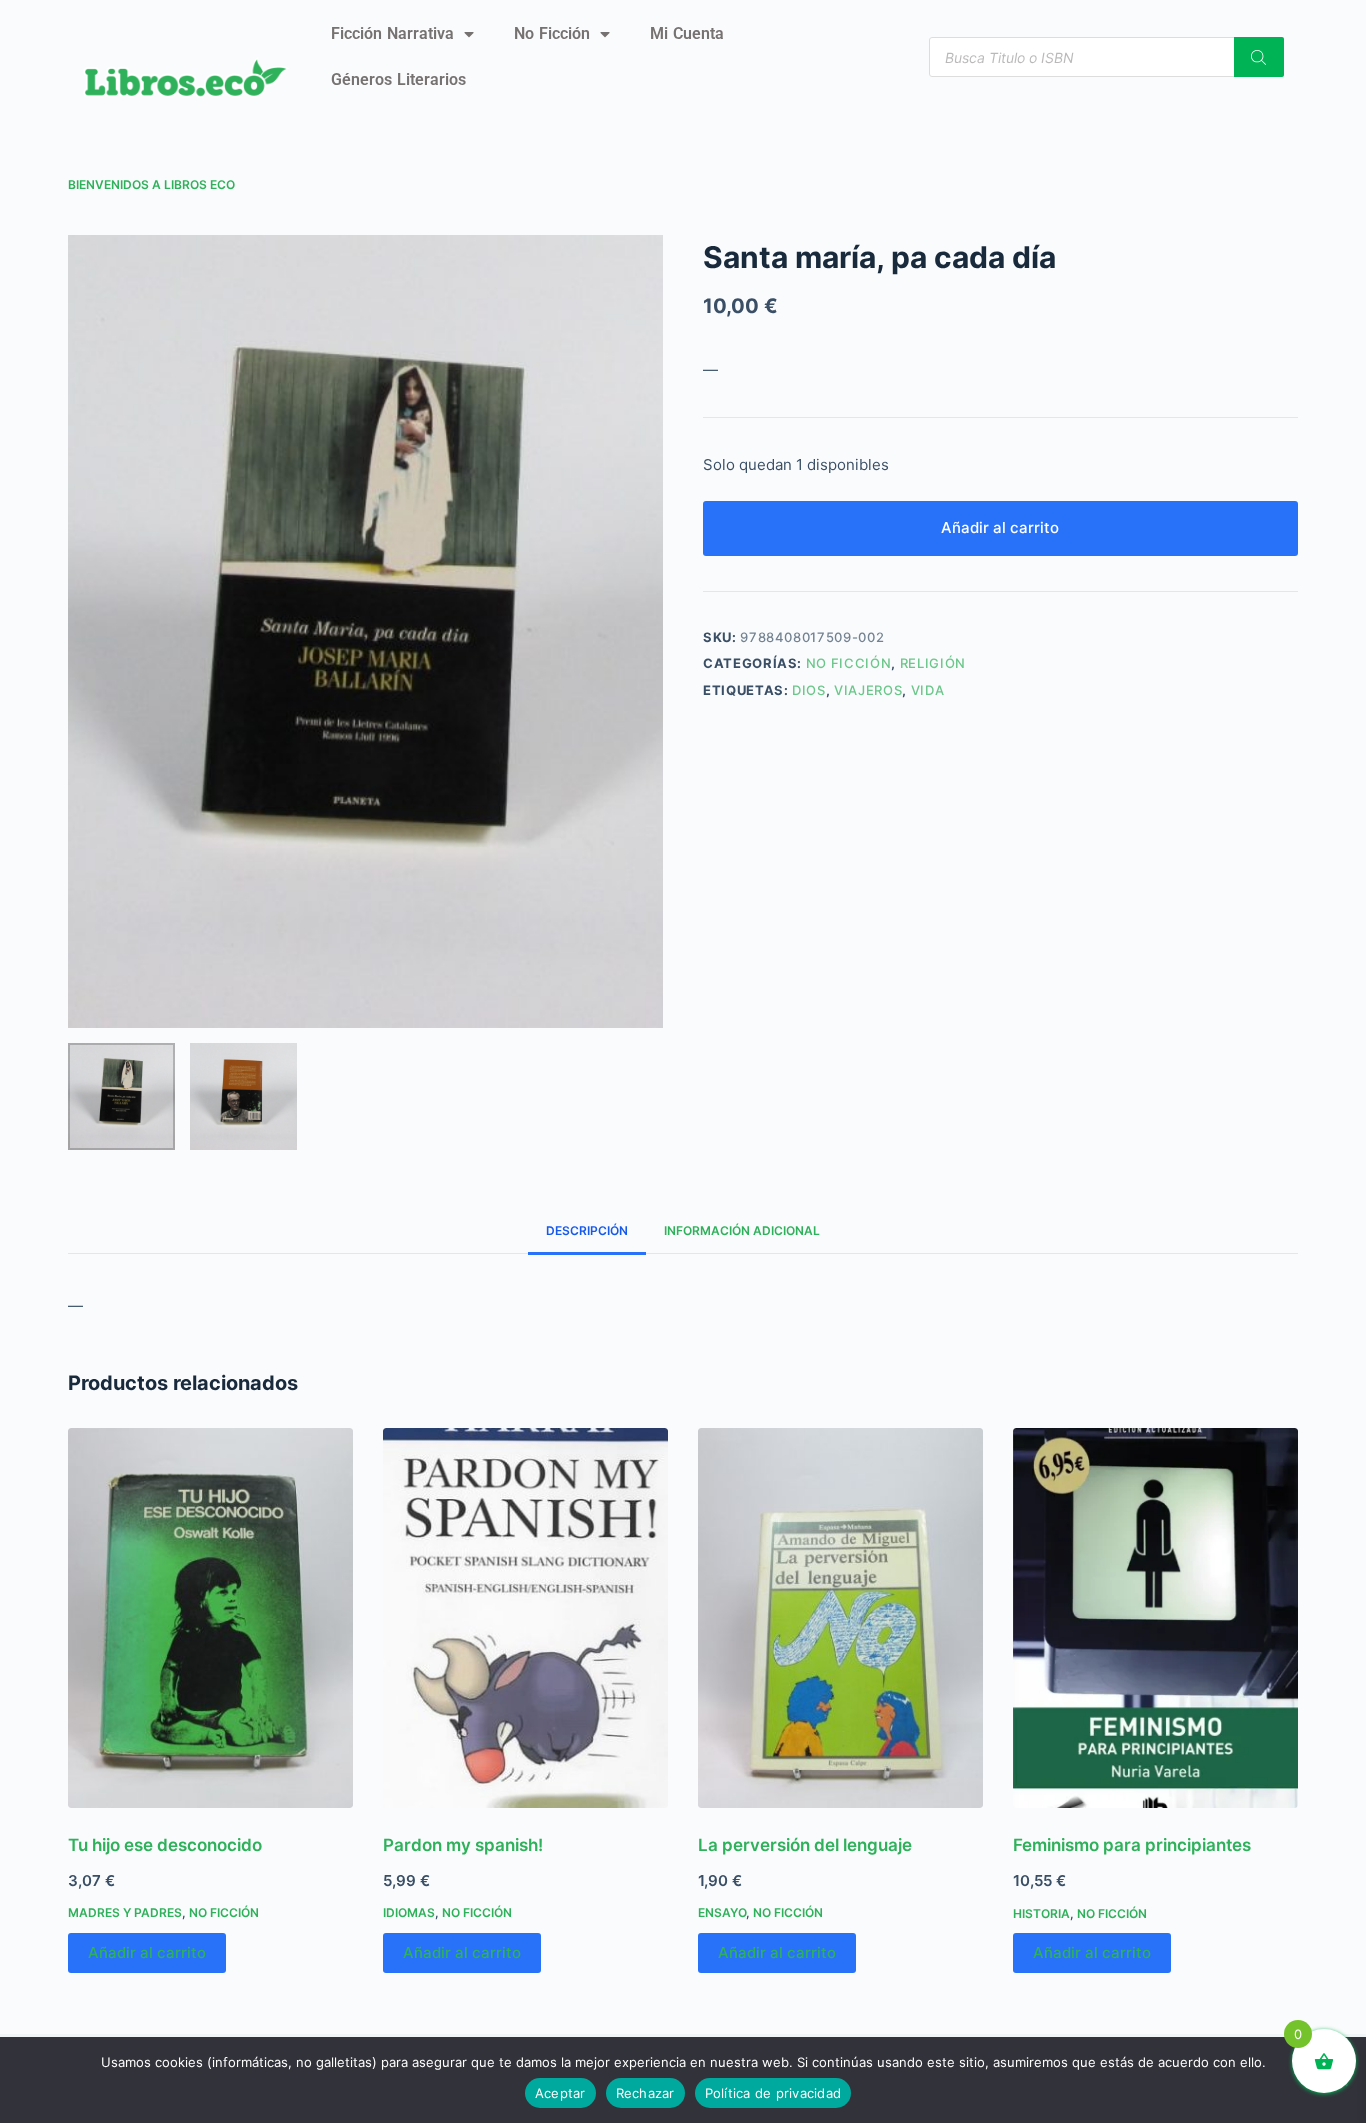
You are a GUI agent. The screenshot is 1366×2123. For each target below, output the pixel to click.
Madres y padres (125, 1912)
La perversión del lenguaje (805, 1845)
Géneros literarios (398, 79)
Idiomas (409, 1912)
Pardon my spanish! (463, 1845)
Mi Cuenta (687, 33)
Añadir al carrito (1000, 527)
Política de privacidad (773, 2093)
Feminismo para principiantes (1132, 1845)
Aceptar (560, 2093)
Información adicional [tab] (742, 1230)
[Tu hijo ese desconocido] (210, 1618)
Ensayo (722, 1912)
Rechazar (645, 2093)
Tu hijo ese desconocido (165, 1845)
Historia (1041, 1913)
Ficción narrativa (392, 33)
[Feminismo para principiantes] (1155, 1618)
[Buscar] (1259, 57)
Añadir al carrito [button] (147, 1952)
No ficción (552, 33)
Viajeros (868, 690)
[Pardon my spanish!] (525, 1618)
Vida (928, 690)
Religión (933, 663)
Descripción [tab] (587, 1230)
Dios (809, 690)
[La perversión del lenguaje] (840, 1618)
